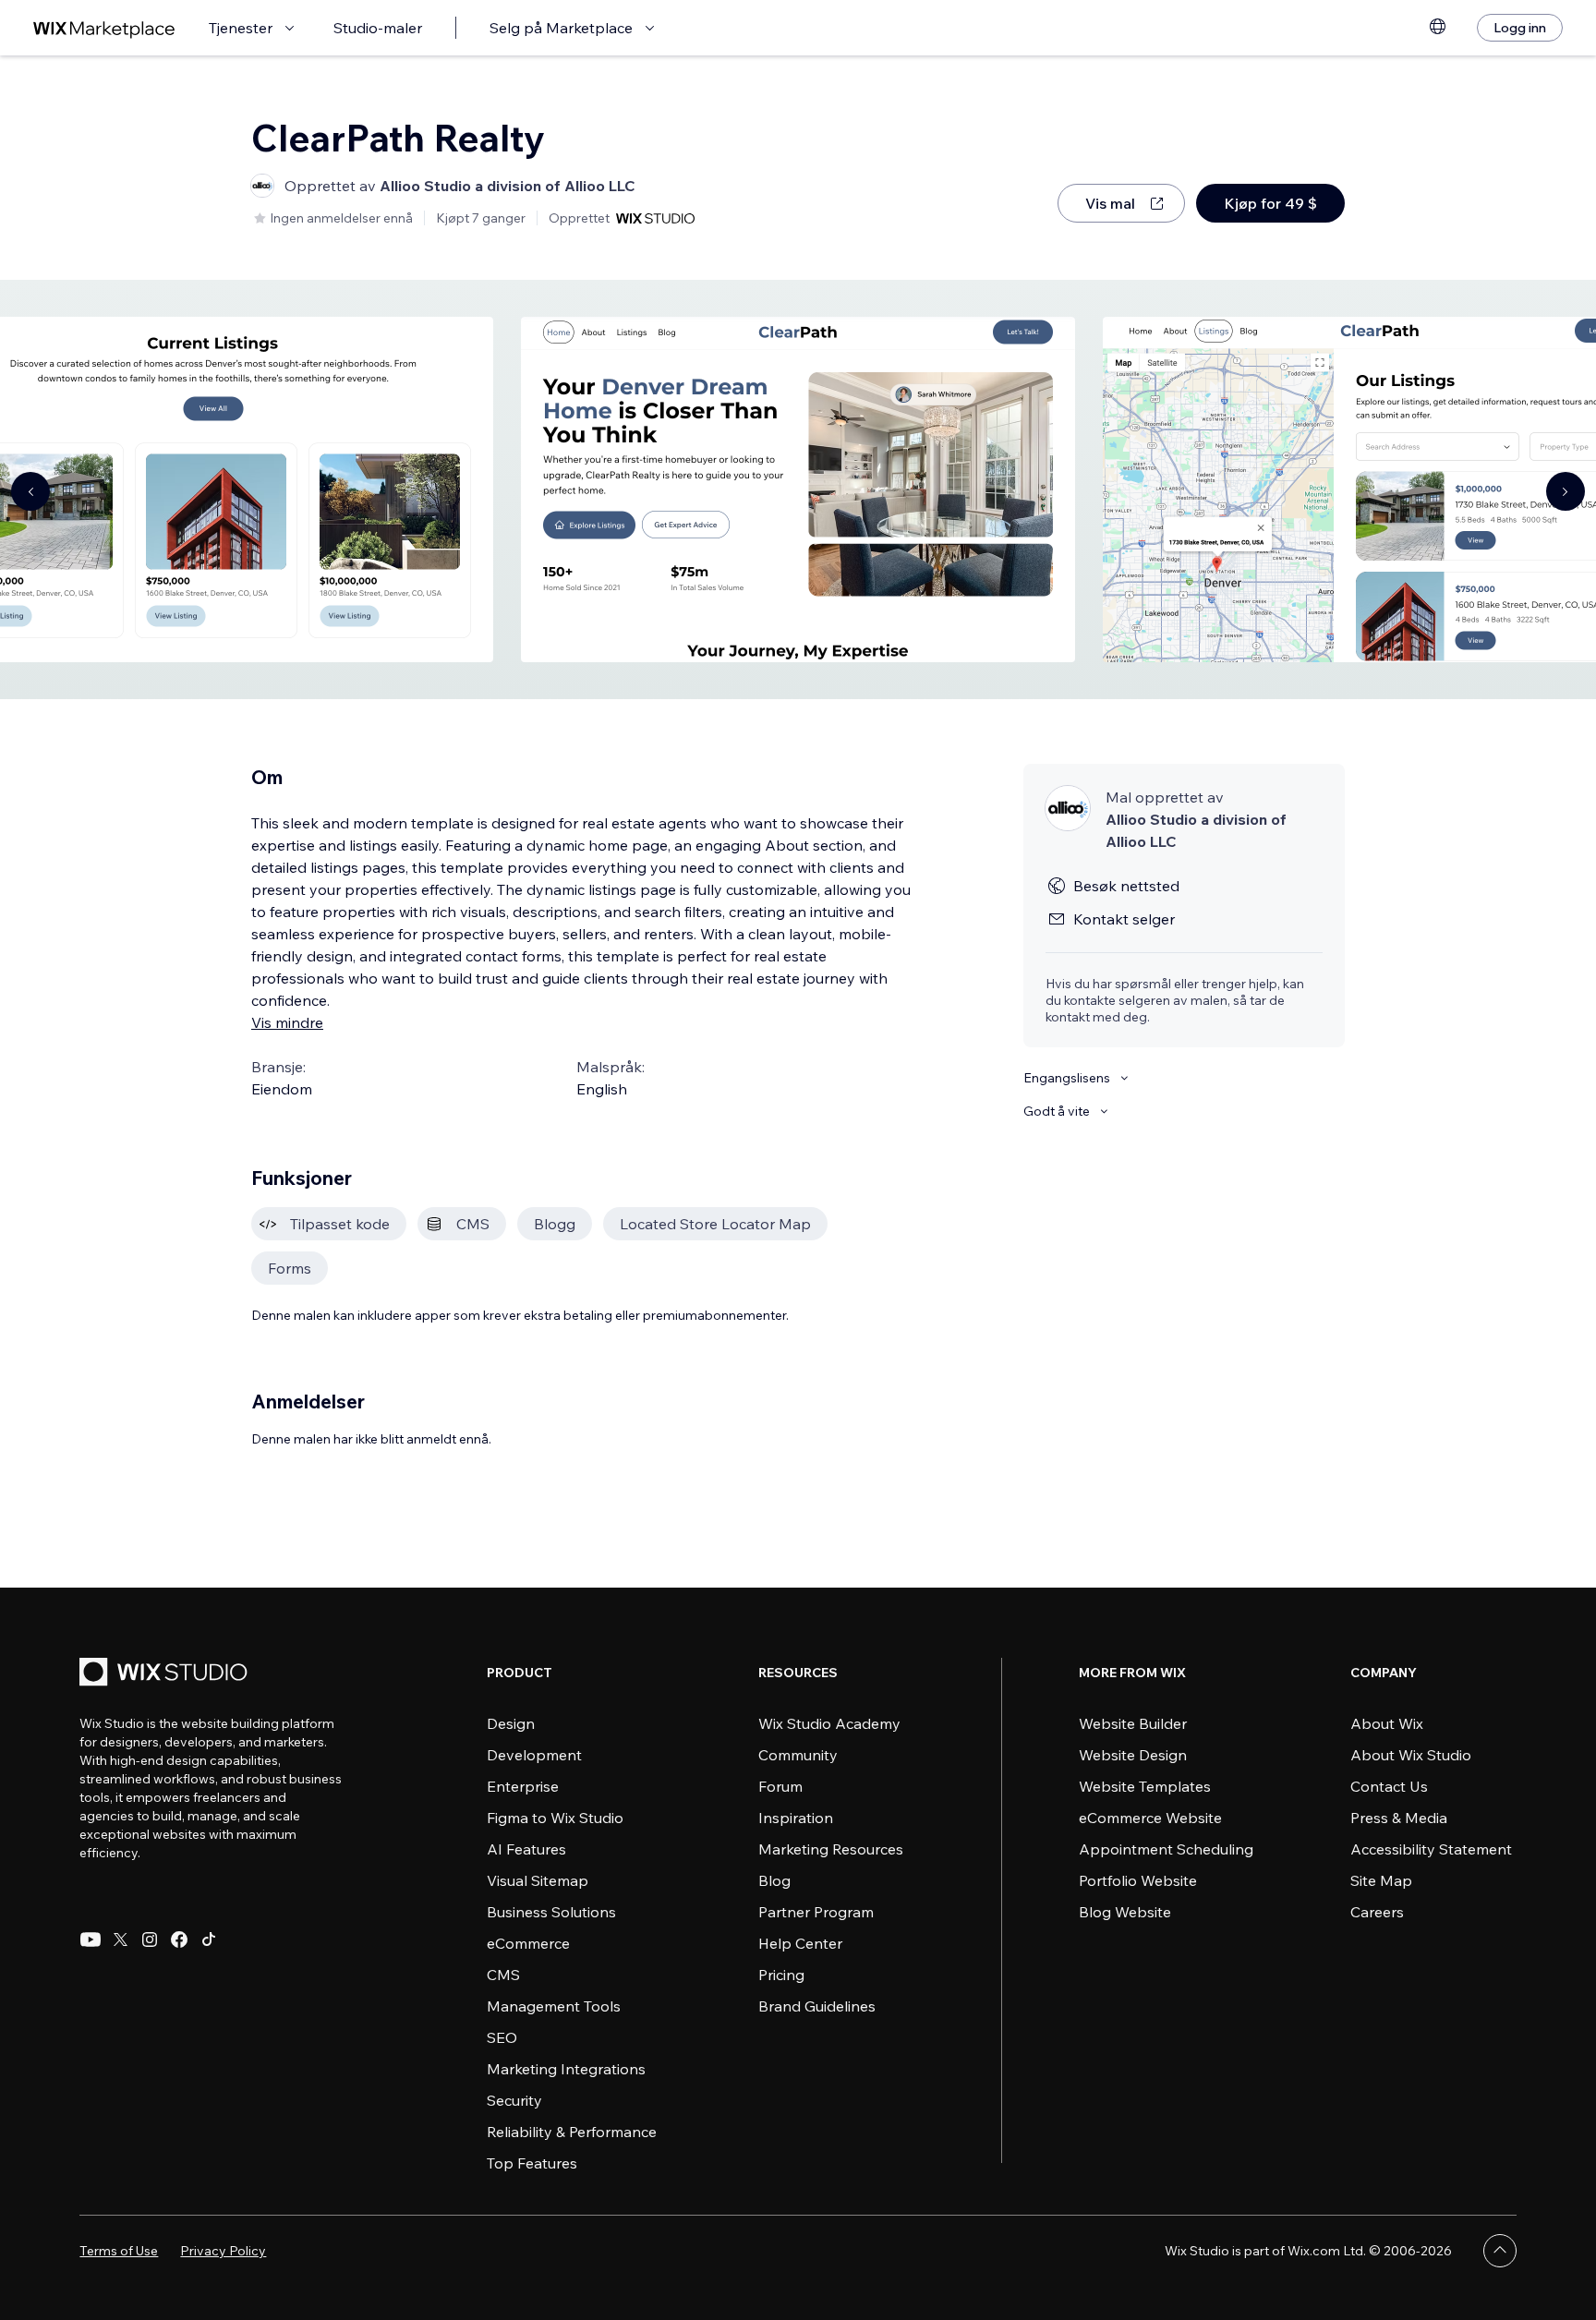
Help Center (800, 1943)
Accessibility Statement (1431, 1849)
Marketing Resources (831, 1849)
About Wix (1387, 1723)
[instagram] (150, 1939)
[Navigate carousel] (30, 491)
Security (514, 2100)
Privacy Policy (223, 2251)
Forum (780, 1786)
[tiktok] (209, 1939)
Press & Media (1399, 1818)
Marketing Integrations (566, 2069)
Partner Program (816, 1912)
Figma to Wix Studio (555, 1818)
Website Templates (1145, 1786)
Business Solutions (551, 1912)
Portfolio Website (1138, 1880)
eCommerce (528, 1943)
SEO (502, 2037)
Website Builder (1133, 1723)
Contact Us (1389, 1786)
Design (511, 1723)
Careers (1377, 1912)
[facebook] (179, 1939)
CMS (503, 1975)
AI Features (526, 1849)
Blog (774, 1880)
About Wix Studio (1411, 1755)
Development (534, 1755)
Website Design (1133, 1755)
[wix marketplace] (104, 28)
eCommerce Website (1150, 1818)
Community (798, 1755)
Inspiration (796, 1818)
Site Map (1381, 1880)
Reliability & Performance (572, 2132)
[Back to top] (1500, 2251)
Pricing (781, 1975)
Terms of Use (119, 2251)
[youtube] (91, 1939)
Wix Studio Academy (829, 1723)
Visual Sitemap (538, 1880)
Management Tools (554, 2006)
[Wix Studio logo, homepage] (166, 1674)
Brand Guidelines (817, 2006)
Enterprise (523, 1786)
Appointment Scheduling (1166, 1849)
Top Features (532, 2163)
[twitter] (120, 1939)
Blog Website (1125, 1912)
